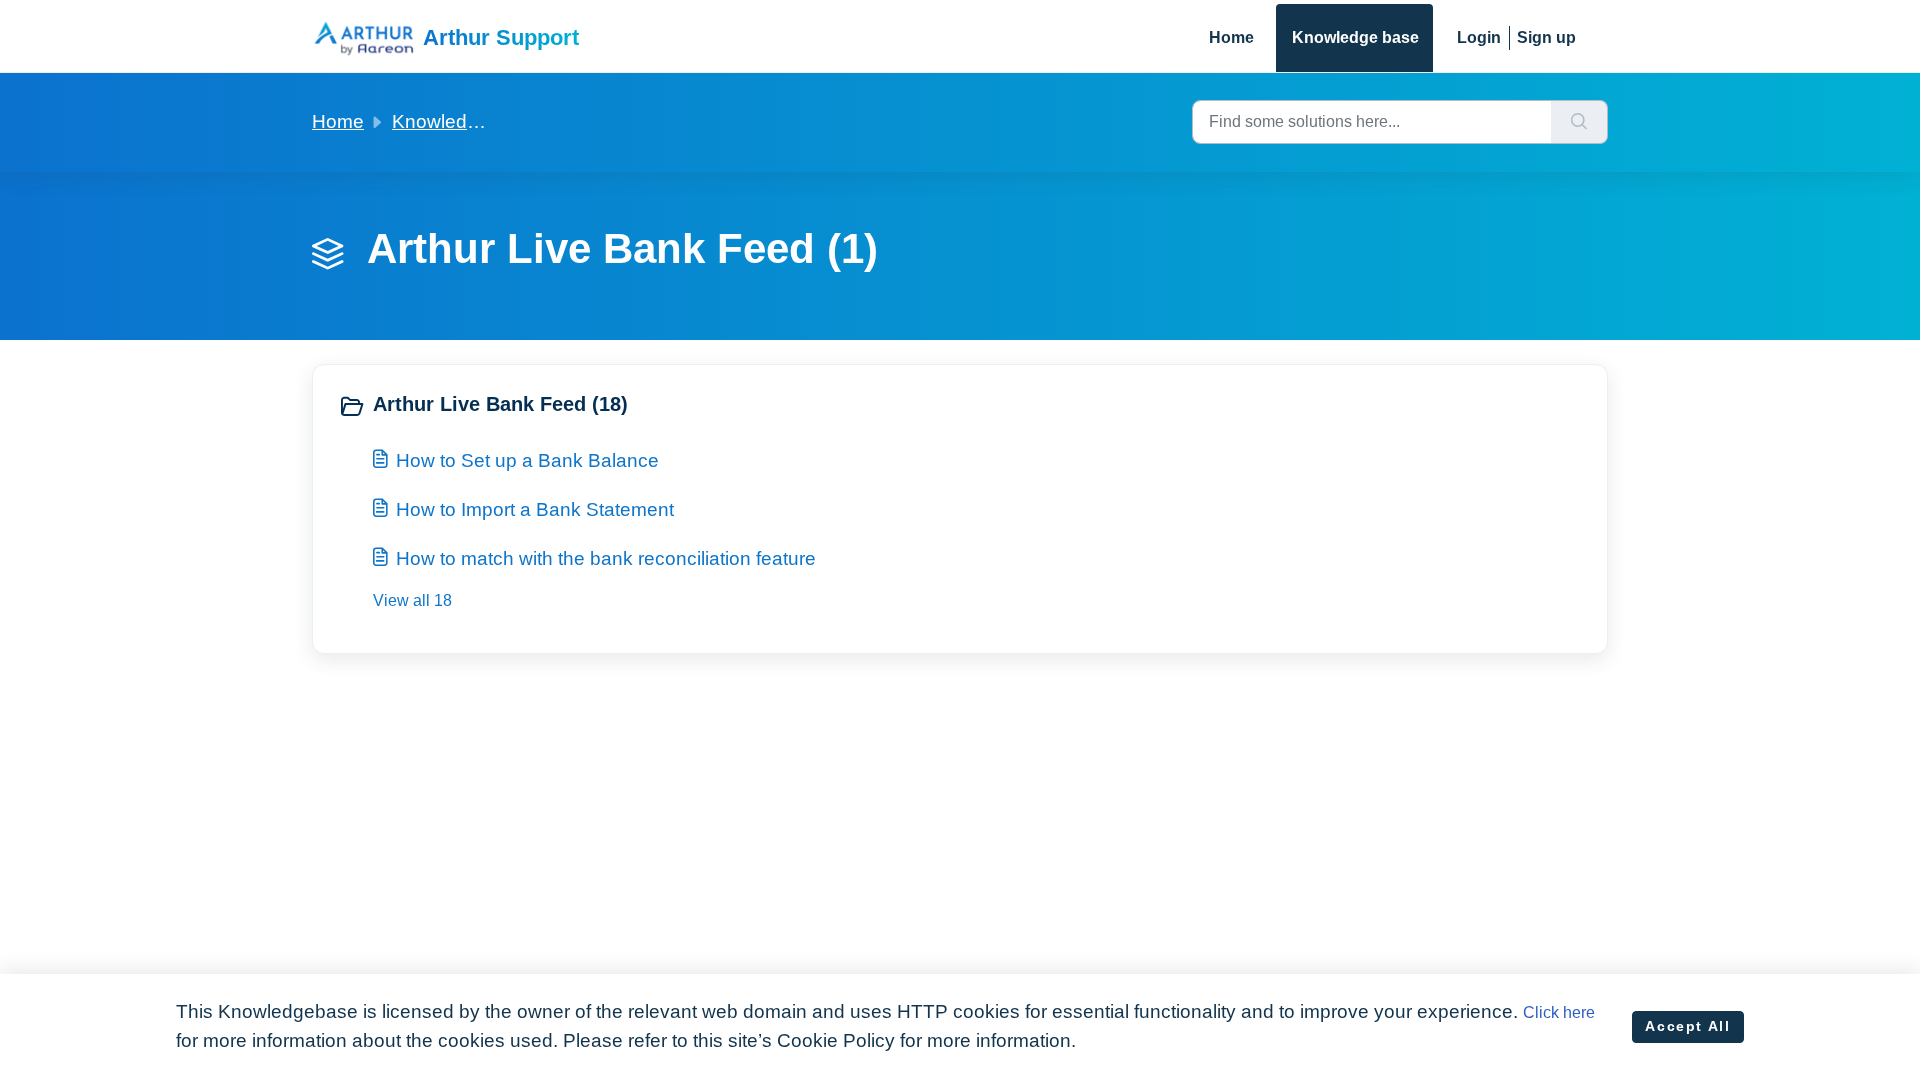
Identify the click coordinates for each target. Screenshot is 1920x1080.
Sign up (1546, 37)
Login (1479, 37)
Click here (1559, 1012)
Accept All (1687, 1026)
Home (1231, 37)
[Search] (1579, 122)
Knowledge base (1355, 37)
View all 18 (412, 600)
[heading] (644, 406)
